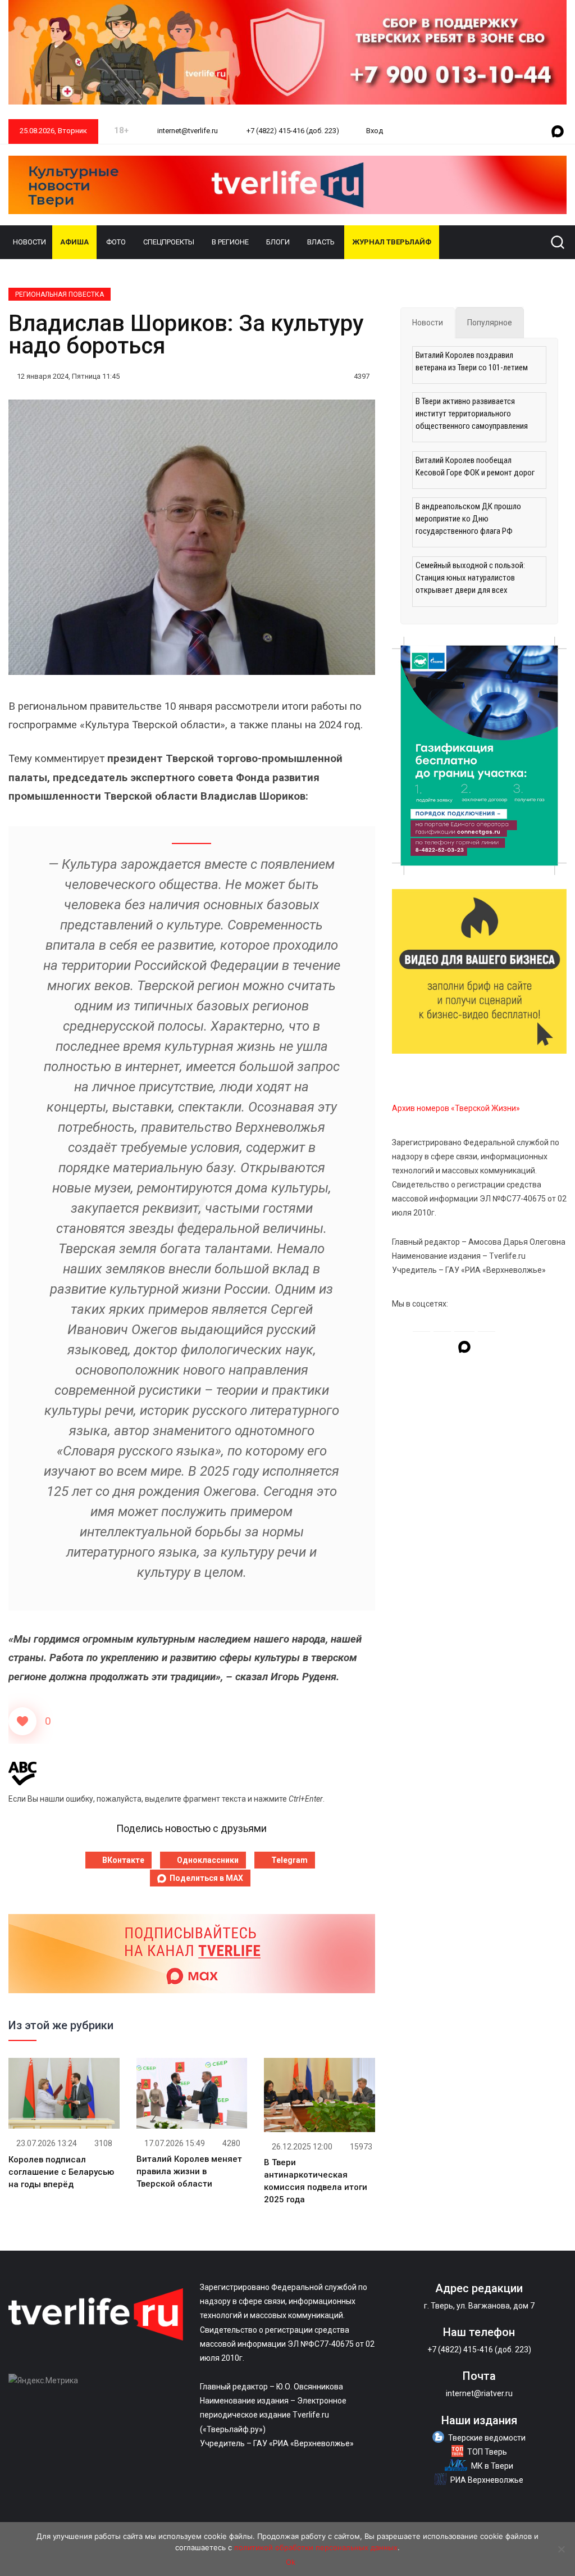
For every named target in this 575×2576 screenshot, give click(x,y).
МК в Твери (492, 2466)
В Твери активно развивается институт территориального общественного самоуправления (472, 414)
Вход (375, 131)
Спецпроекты (169, 242)
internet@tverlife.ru (187, 131)
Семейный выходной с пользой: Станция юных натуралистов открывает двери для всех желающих (470, 579)
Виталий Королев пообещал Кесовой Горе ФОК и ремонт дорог (475, 466)
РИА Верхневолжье (487, 2480)
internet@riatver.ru (479, 2393)
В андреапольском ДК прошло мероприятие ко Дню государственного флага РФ (468, 519)
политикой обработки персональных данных (316, 2547)
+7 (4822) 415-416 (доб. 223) (292, 131)
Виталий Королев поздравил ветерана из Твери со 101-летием (472, 361)
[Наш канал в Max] (558, 132)
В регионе (230, 242)
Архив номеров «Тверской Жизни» (456, 1108)
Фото (116, 242)
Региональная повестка (60, 294)
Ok (291, 2562)
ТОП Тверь (487, 2452)
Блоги (278, 242)
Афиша (74, 242)
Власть (321, 242)
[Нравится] (22, 1721)
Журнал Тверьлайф (392, 242)
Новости (29, 242)
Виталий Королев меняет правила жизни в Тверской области (189, 2171)
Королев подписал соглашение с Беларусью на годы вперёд (61, 2172)
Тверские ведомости (487, 2438)
